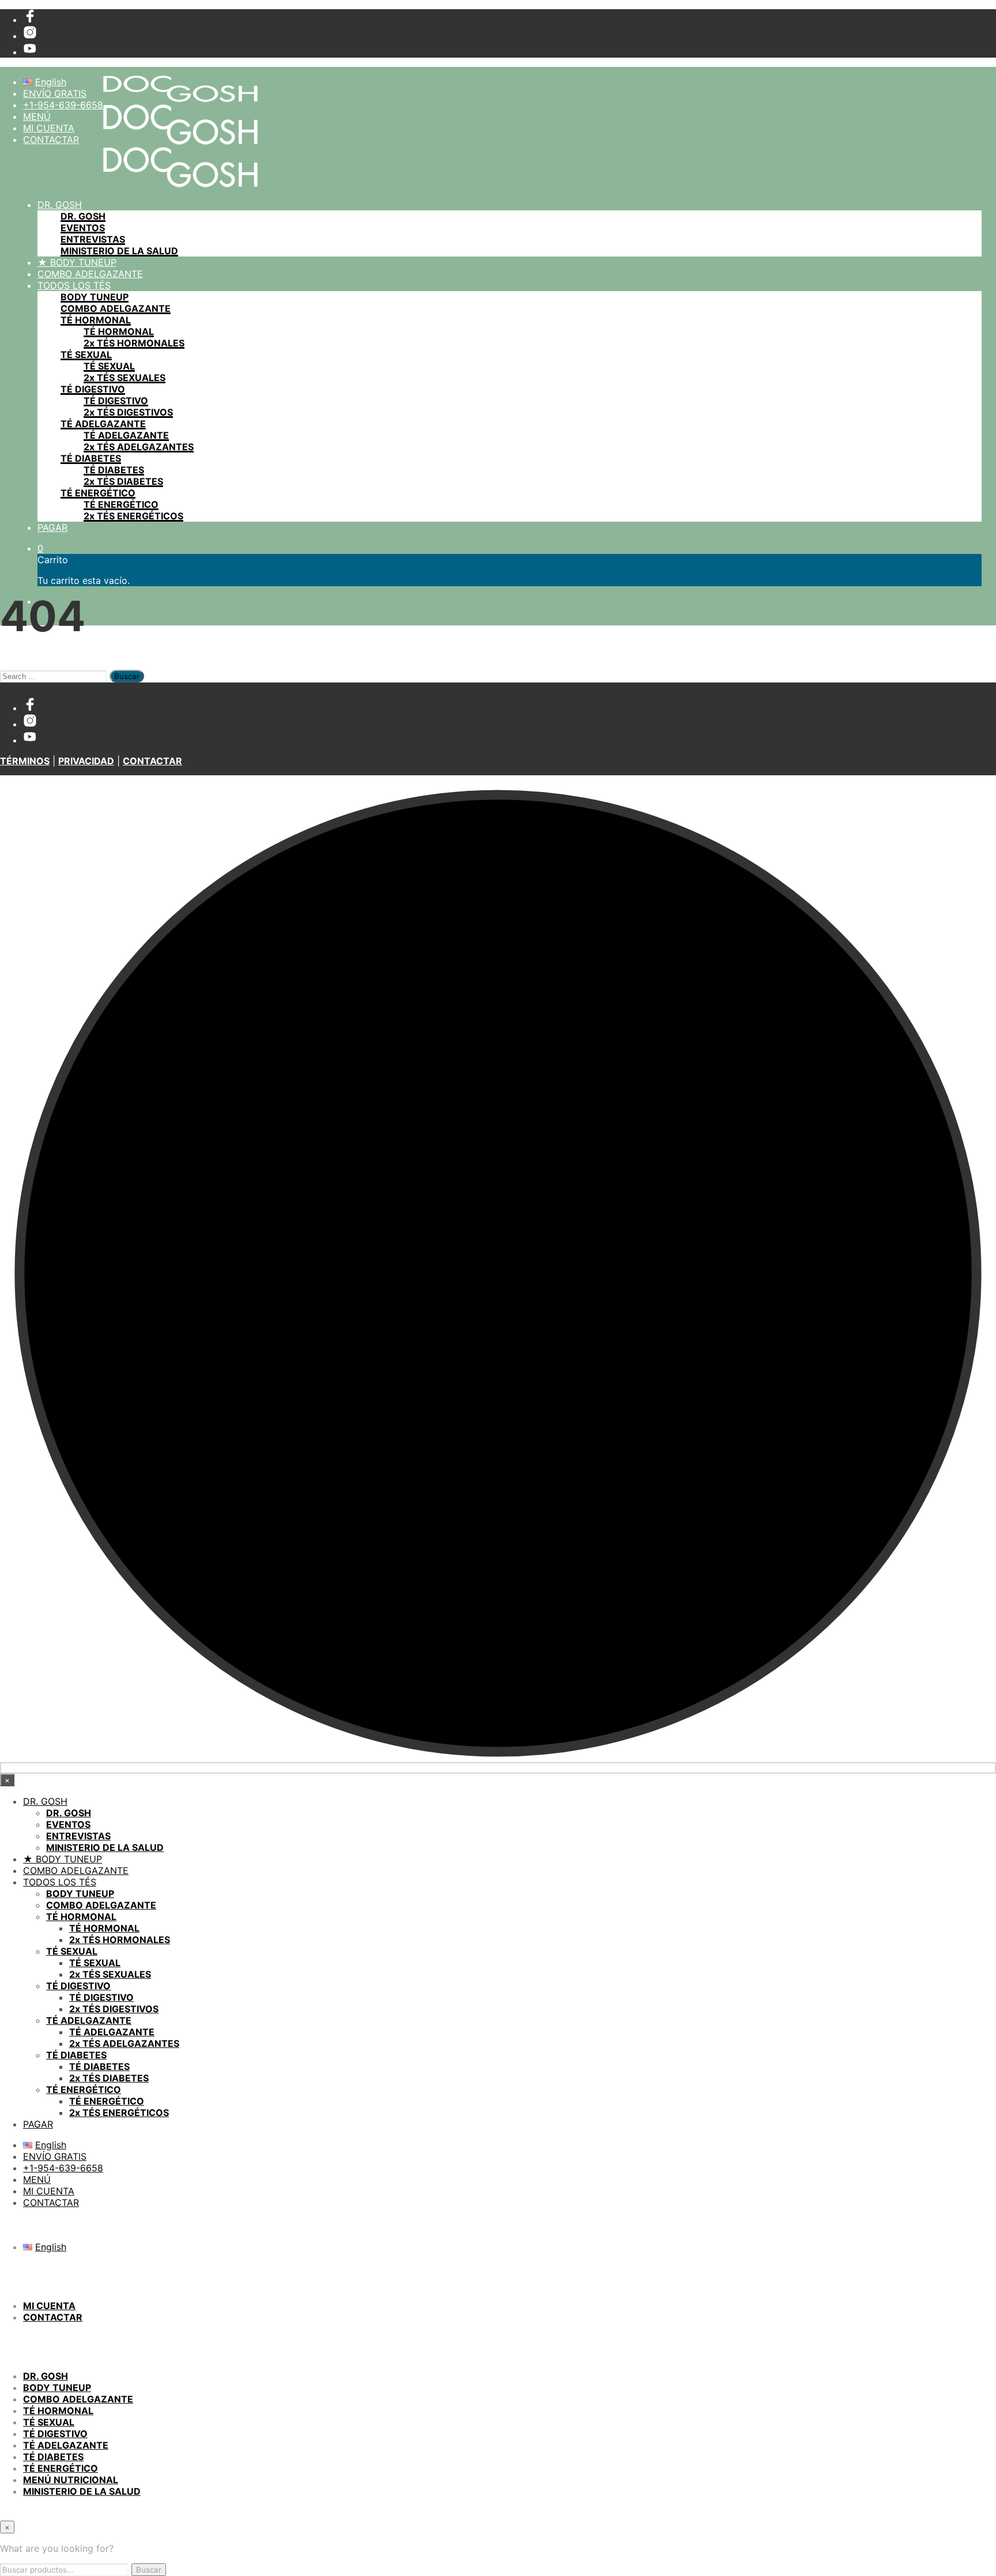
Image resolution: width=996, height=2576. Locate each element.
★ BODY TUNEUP (77, 262)
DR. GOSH (60, 205)
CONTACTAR (51, 139)
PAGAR (52, 527)
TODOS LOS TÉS (74, 285)
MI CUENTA (49, 128)
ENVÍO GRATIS (55, 93)
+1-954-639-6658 (63, 105)
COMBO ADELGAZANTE (90, 274)
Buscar (149, 2570)
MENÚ (37, 116)
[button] (40, 548)
